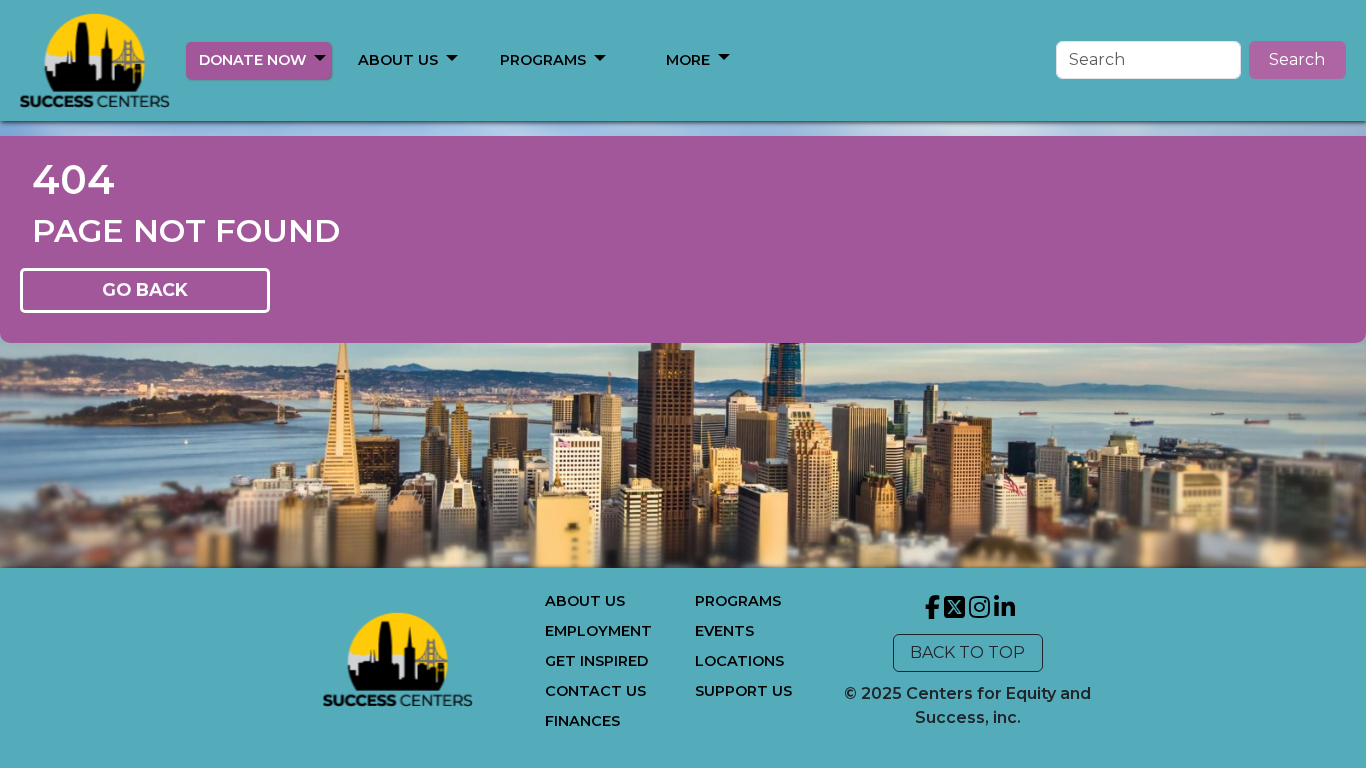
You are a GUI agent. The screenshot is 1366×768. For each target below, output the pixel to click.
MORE (688, 60)
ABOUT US (398, 60)
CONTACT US (595, 691)
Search (1297, 59)
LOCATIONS (739, 661)
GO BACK (145, 289)
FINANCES (582, 721)
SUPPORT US (743, 691)
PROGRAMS (543, 60)
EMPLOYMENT (598, 631)
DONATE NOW (252, 60)
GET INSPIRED (596, 661)
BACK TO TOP (967, 652)
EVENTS (724, 631)
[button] (320, 57)
